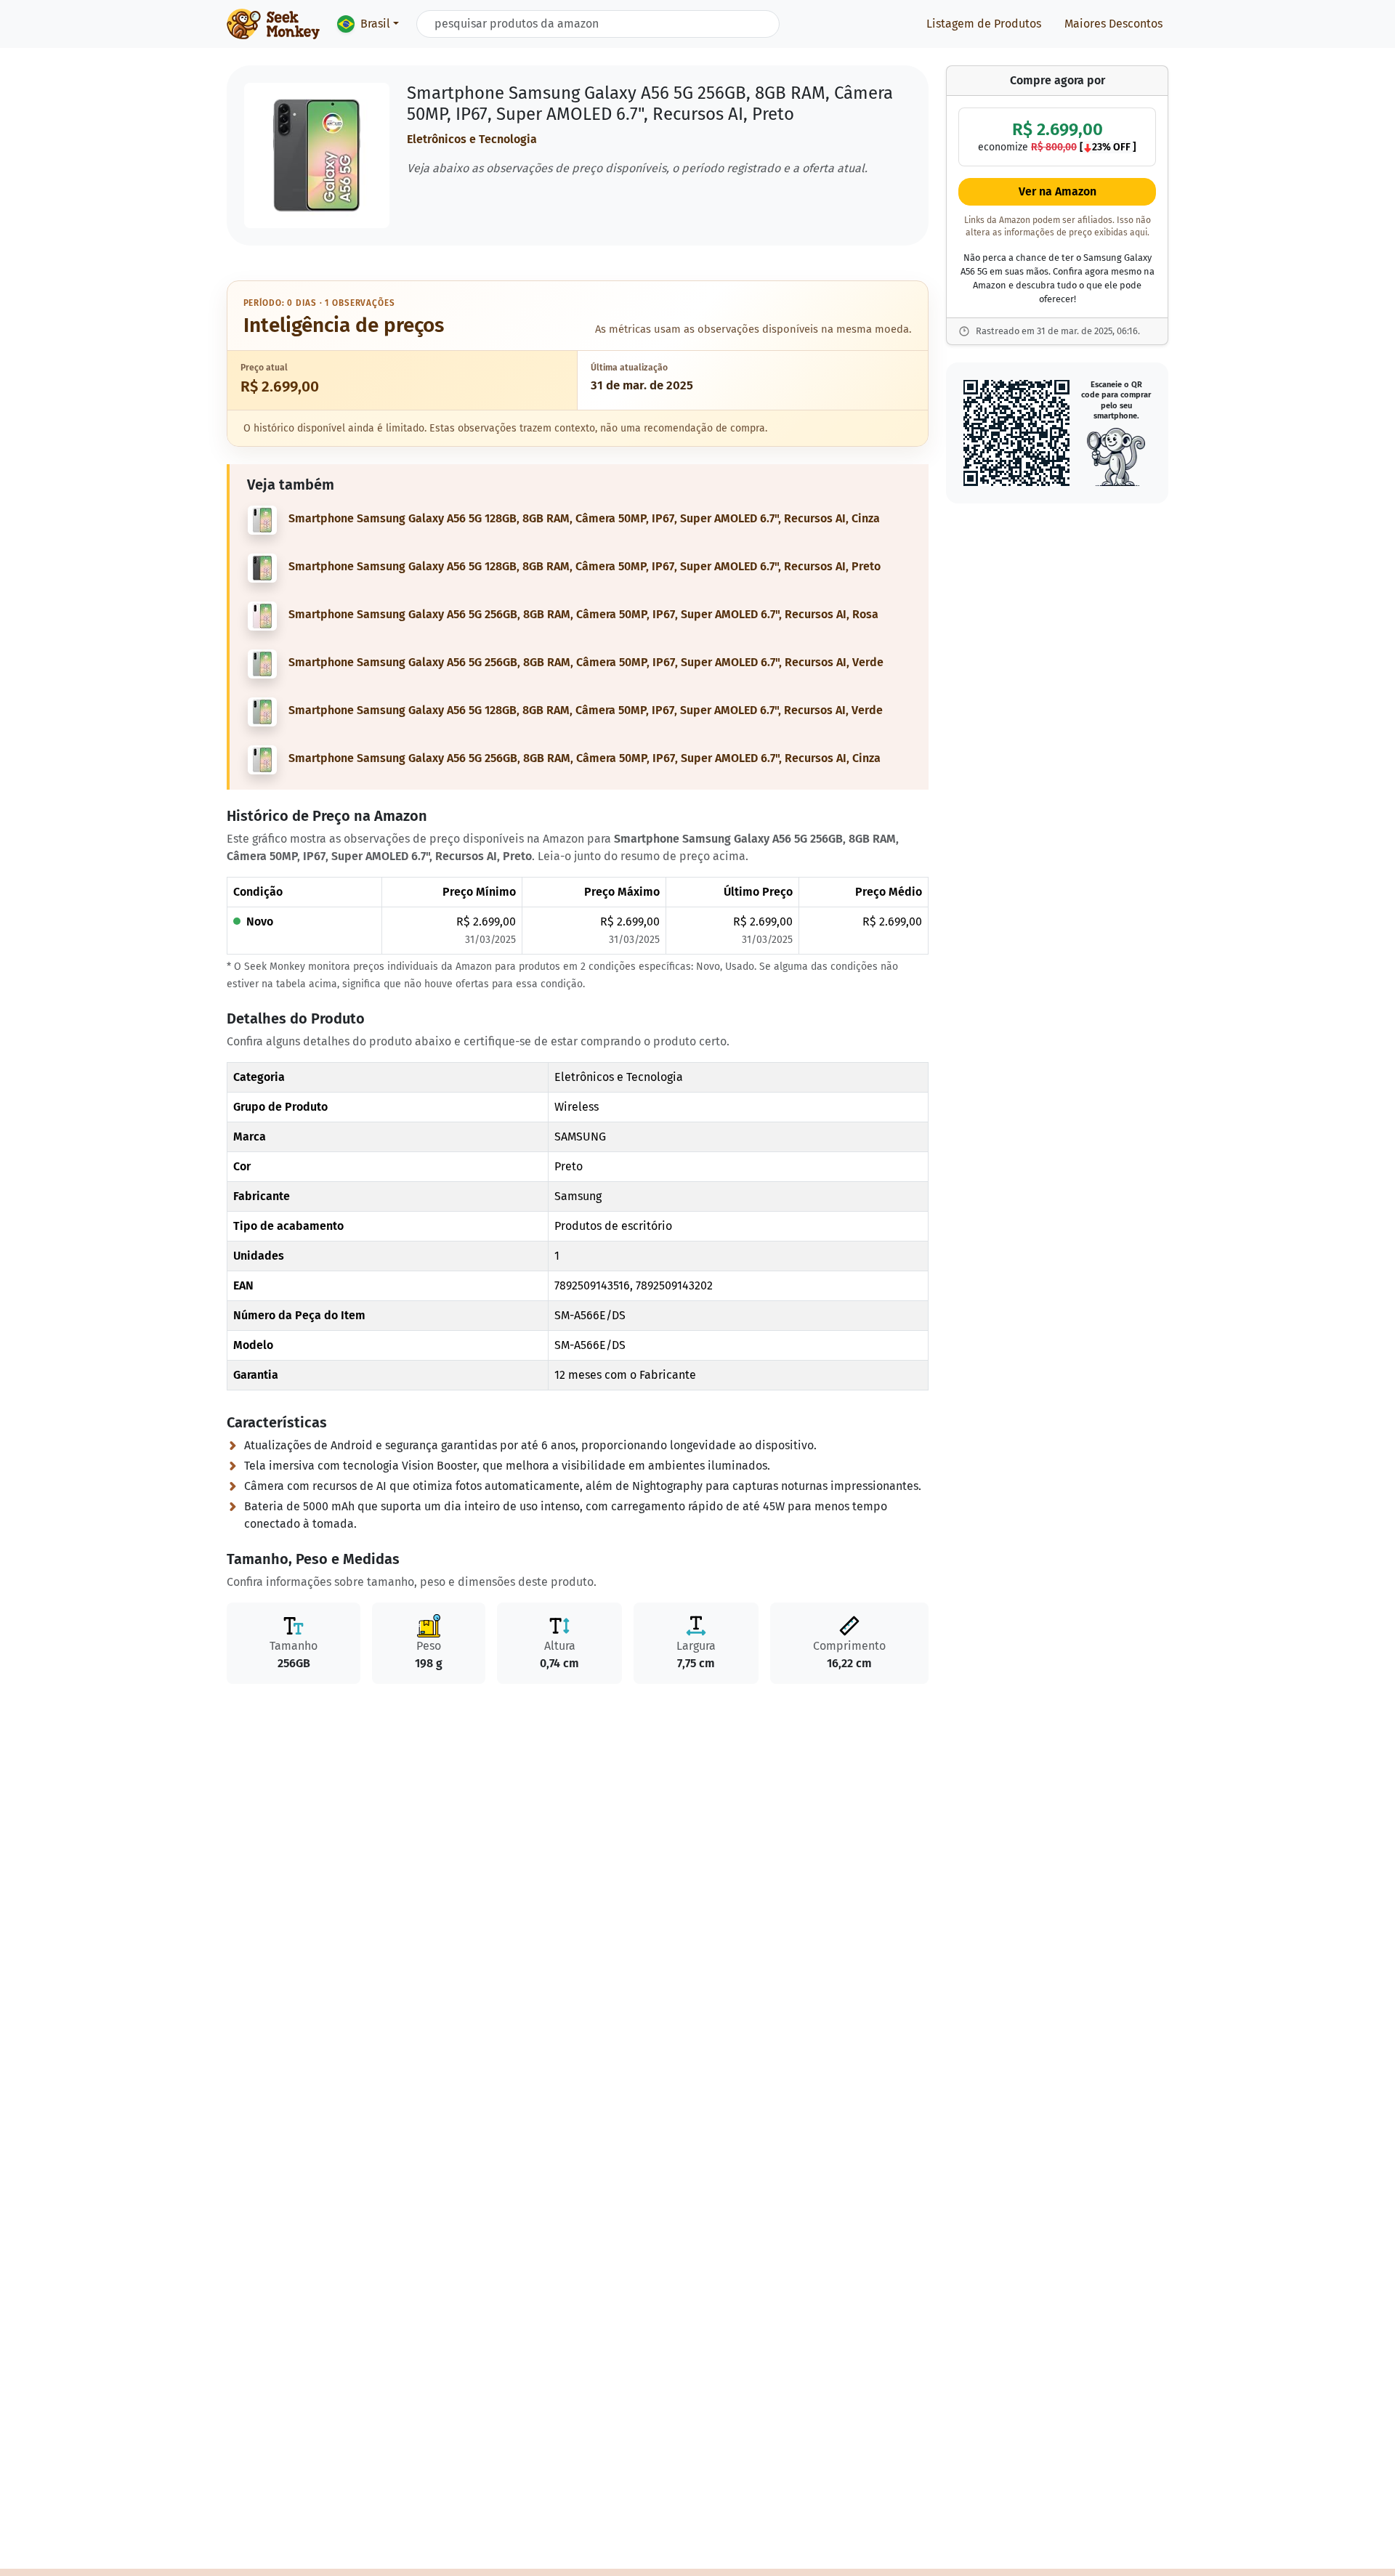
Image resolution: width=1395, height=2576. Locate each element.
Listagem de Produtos (984, 24)
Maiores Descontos (1113, 24)
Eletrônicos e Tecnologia (472, 139)
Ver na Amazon (1058, 192)
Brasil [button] (375, 24)
